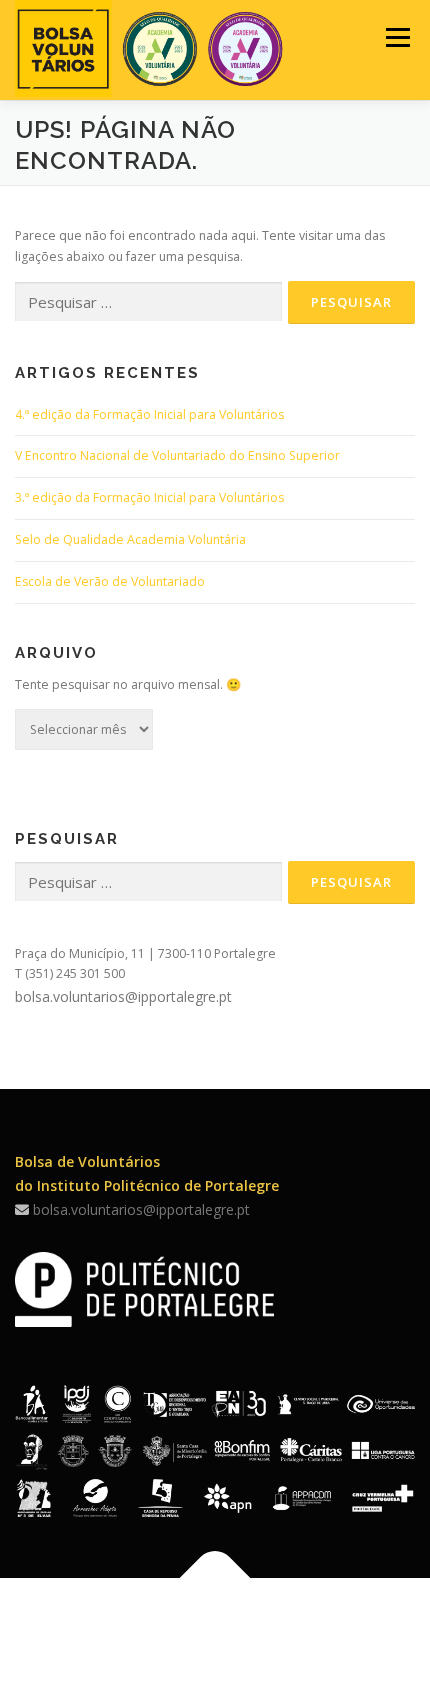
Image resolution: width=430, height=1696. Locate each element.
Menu (396, 37)
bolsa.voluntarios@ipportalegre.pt (123, 996)
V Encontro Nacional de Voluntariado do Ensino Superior (177, 455)
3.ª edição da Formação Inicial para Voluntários (149, 497)
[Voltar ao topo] (215, 1578)
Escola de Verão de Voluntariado (110, 581)
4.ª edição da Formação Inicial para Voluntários (149, 414)
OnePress (218, 1648)
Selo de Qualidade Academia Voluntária (130, 539)
